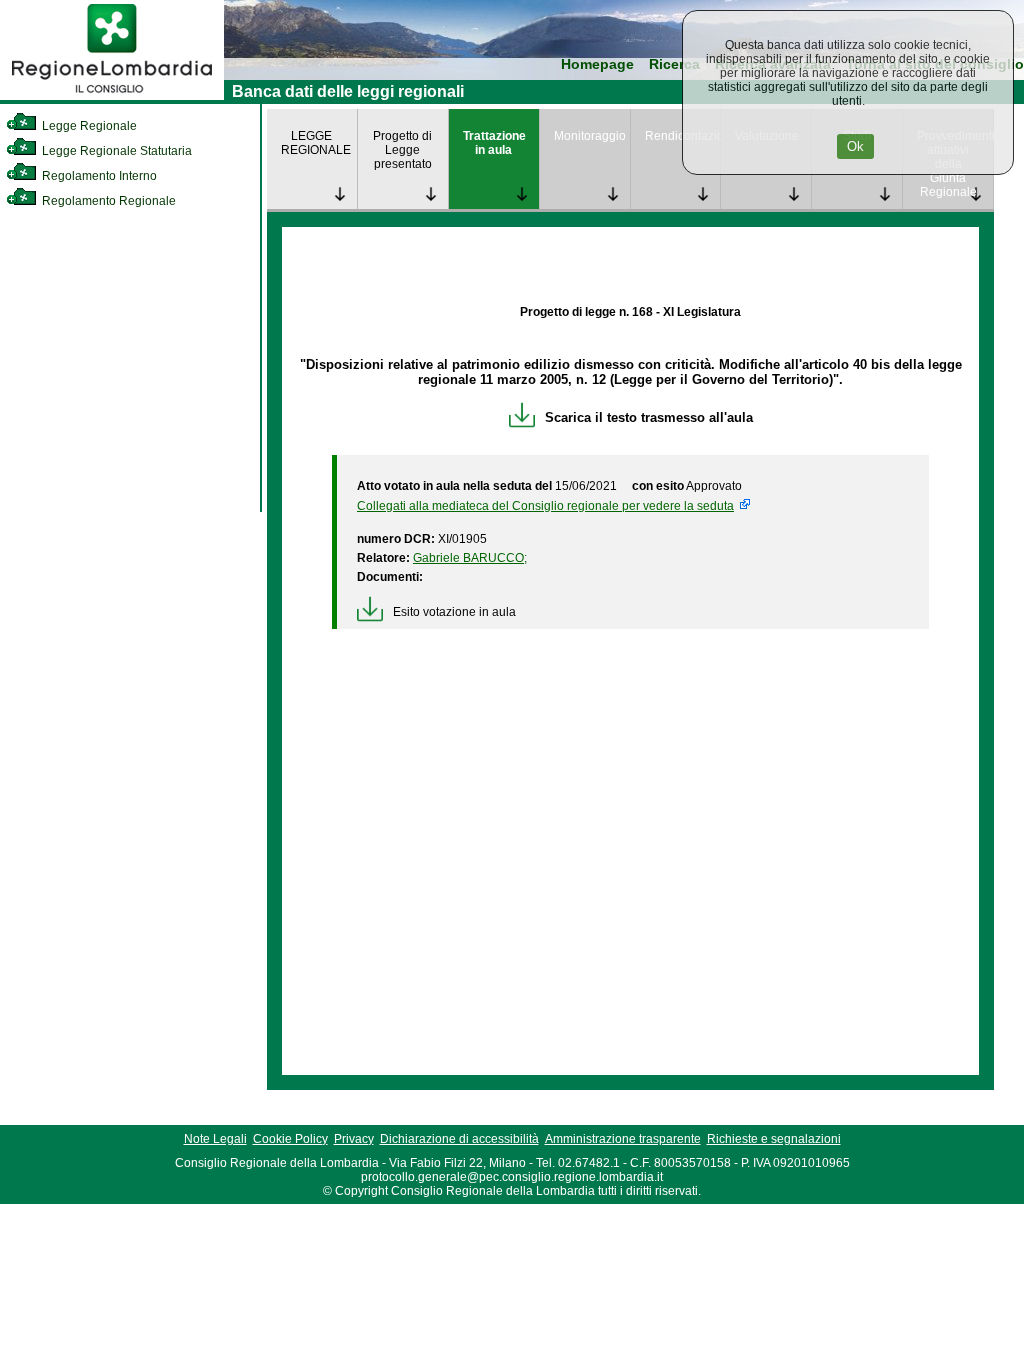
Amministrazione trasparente (623, 1139)
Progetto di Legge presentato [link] (402, 150)
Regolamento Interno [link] (98, 176)
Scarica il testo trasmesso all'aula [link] (649, 417)
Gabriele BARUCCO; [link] (470, 558)
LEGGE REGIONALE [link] (316, 143)
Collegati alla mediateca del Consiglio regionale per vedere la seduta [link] (545, 506)
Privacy (354, 1139)
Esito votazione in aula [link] (454, 612)
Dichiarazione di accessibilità (459, 1139)
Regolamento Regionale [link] (107, 201)
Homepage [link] (597, 64)
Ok (855, 146)
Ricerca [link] (674, 64)
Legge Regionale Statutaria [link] (115, 151)
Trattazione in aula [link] (494, 143)
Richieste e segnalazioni (774, 1139)
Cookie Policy (290, 1139)
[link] (112, 96)
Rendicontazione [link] (683, 136)
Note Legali (215, 1139)
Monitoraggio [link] (590, 136)
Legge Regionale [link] (88, 126)
